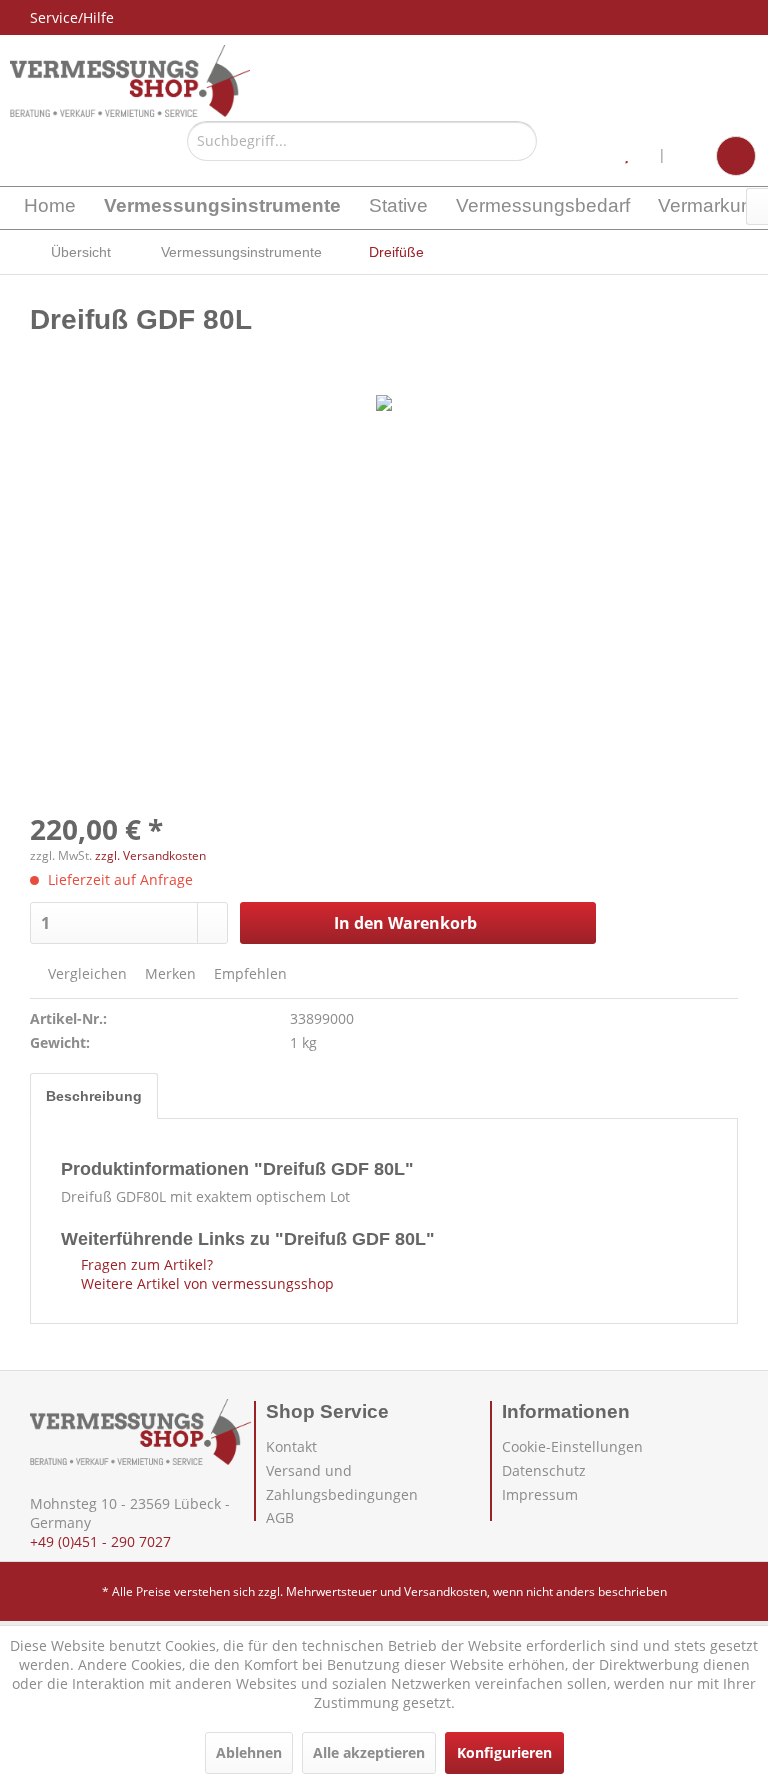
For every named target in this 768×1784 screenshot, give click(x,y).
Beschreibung (94, 1096)
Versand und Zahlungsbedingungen (342, 1482)
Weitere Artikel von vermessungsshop (205, 1283)
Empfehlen (248, 973)
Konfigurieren (504, 1752)
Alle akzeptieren (369, 1752)
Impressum (540, 1494)
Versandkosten (445, 1591)
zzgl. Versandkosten (150, 855)
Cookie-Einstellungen (572, 1446)
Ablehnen (249, 1752)
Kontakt (291, 1446)
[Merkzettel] (634, 156)
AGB (280, 1517)
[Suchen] (518, 141)
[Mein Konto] (691, 156)
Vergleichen (85, 973)
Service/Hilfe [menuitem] (72, 17)
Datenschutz (544, 1470)
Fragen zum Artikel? (145, 1264)
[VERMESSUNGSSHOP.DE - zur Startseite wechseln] (130, 81)
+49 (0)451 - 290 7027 (100, 1541)
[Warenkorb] (736, 156)
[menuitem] (362, 148)
